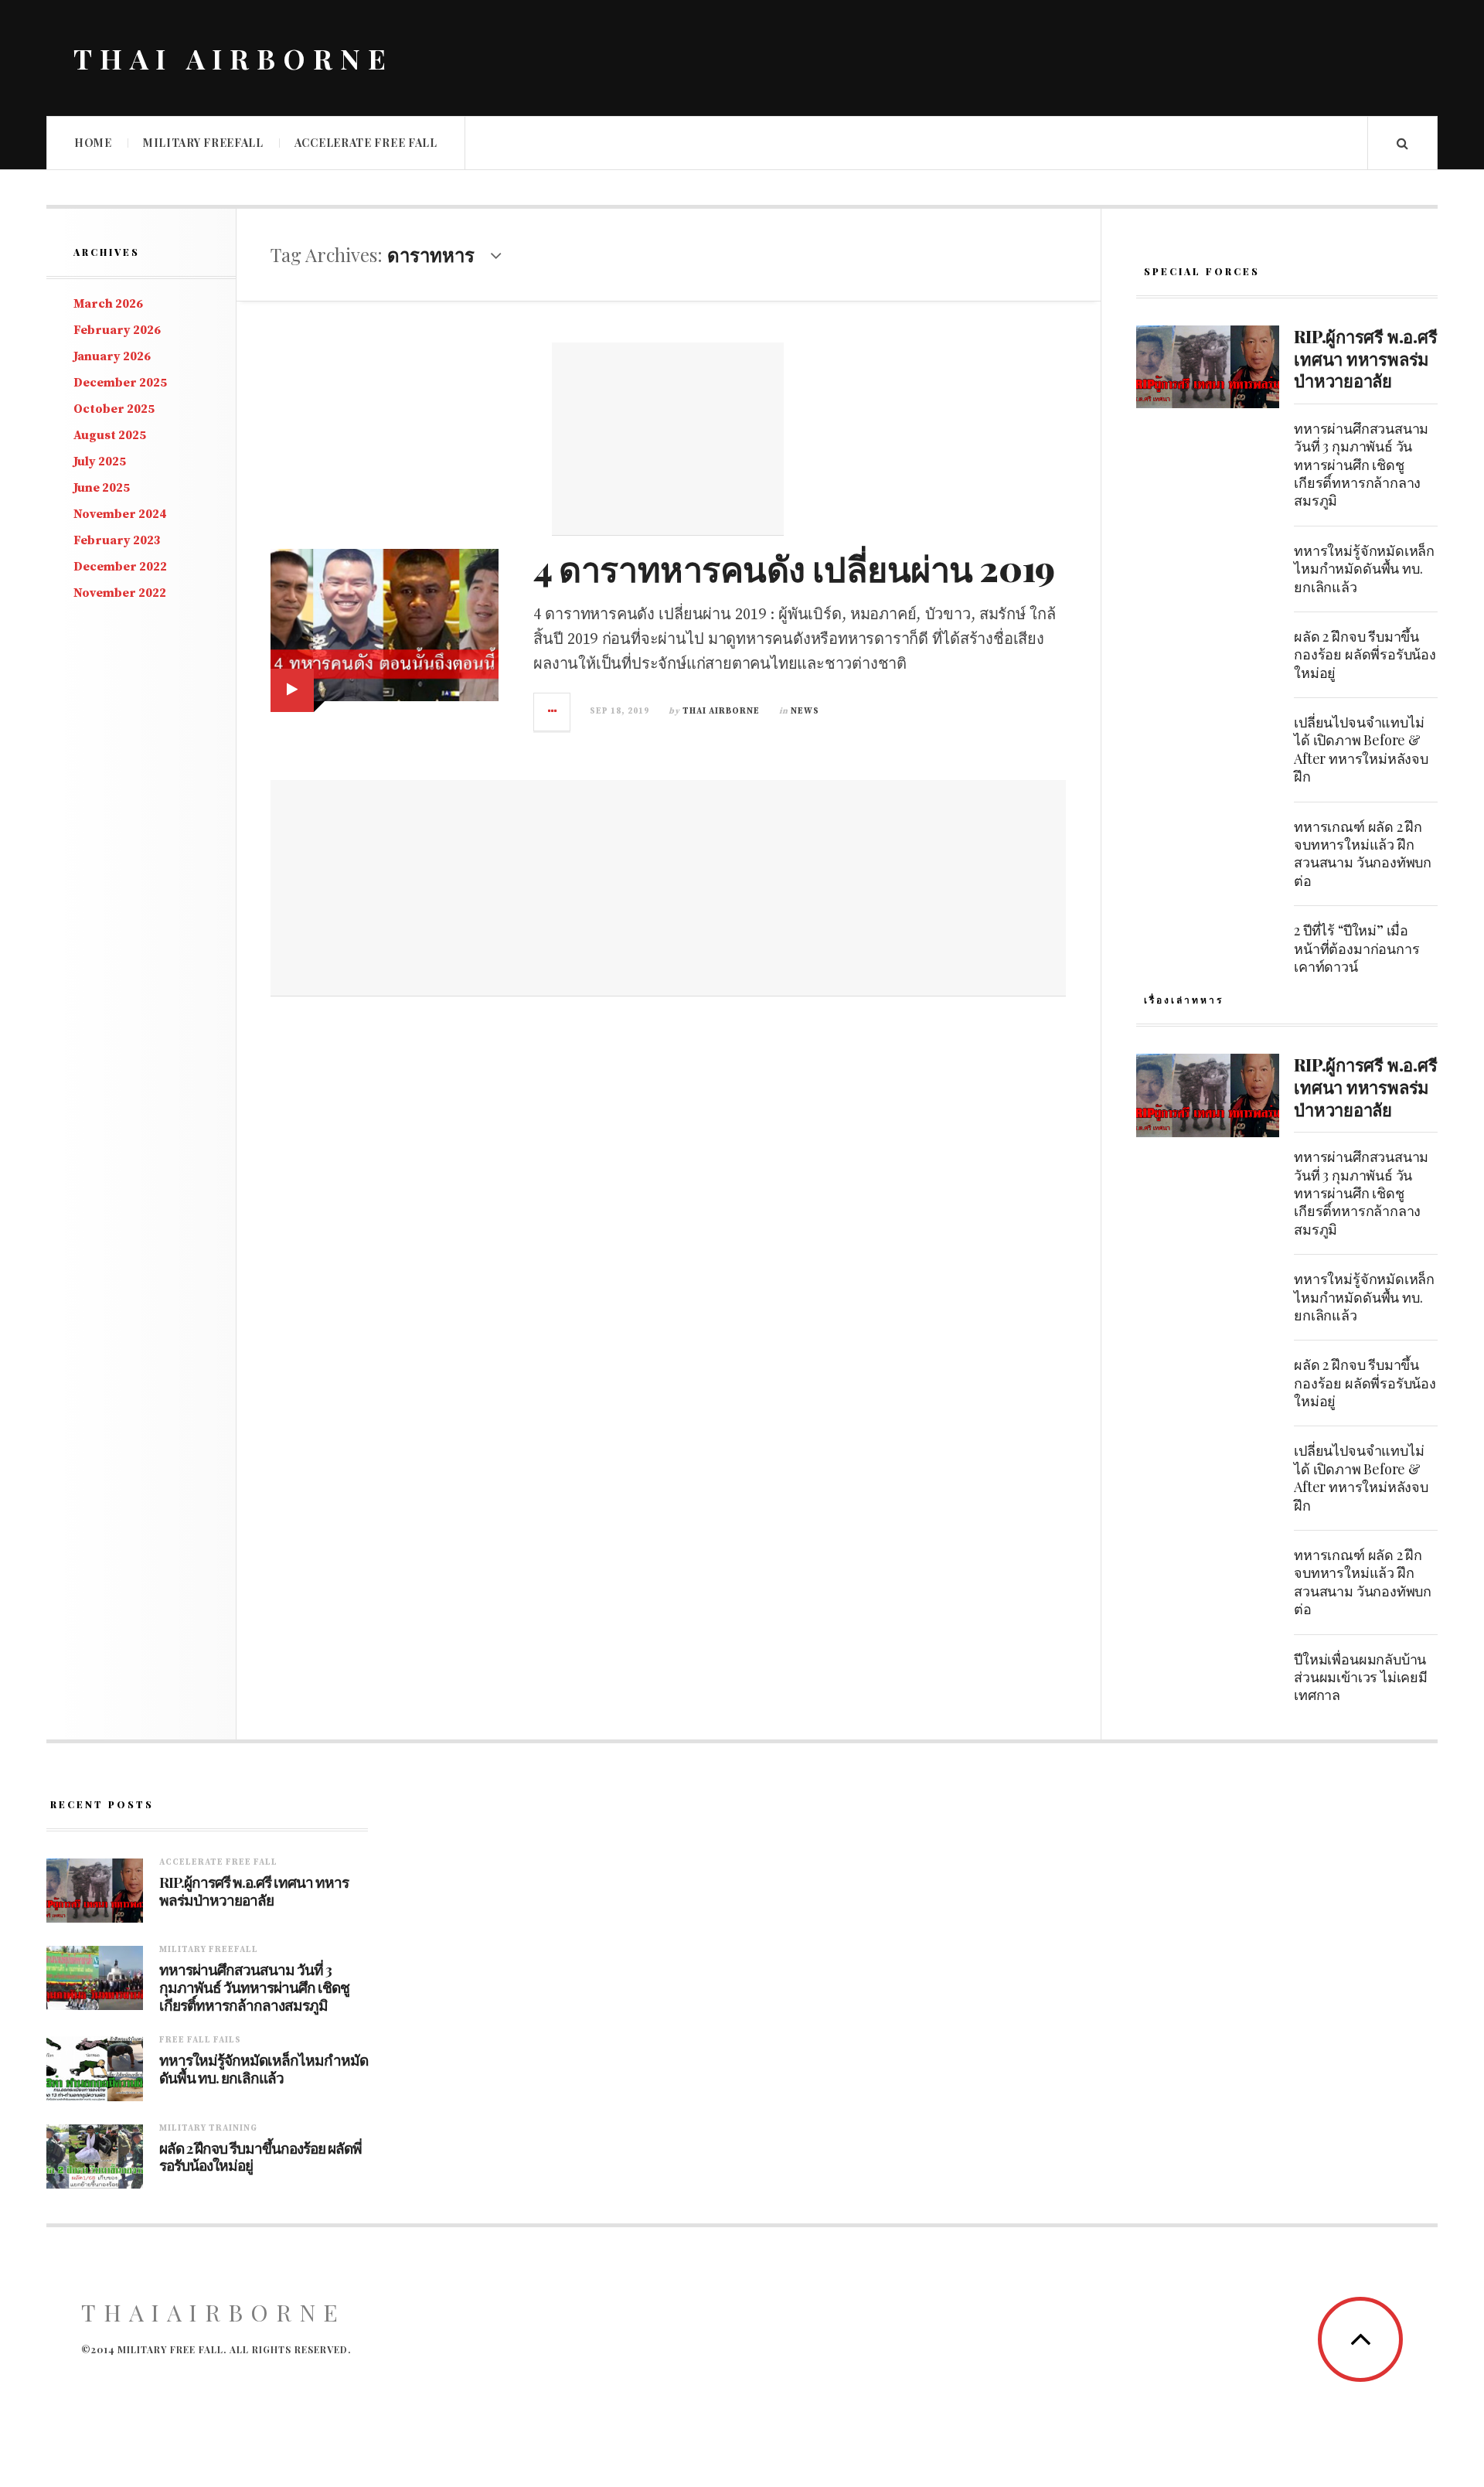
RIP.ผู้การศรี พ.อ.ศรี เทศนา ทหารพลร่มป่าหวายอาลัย (1365, 358)
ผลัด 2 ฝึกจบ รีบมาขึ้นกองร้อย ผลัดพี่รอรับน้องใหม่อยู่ (1365, 654)
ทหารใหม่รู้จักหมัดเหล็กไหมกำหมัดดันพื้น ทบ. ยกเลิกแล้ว (1364, 569)
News (805, 711)
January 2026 (112, 356)
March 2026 (108, 304)
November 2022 (120, 593)
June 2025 (102, 488)
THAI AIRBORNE (233, 58)
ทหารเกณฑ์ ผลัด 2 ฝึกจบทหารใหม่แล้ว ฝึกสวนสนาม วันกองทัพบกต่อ (1363, 853)
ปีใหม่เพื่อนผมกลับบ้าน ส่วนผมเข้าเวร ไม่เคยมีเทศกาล (1361, 1677)
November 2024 (120, 514)
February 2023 (117, 540)
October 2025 (114, 409)
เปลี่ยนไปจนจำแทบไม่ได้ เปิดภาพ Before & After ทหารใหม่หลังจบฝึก (1361, 749)
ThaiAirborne (213, 2312)
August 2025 (110, 435)
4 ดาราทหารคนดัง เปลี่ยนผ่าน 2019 (794, 567)
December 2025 (120, 383)
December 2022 (120, 567)
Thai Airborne (721, 711)
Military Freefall (203, 143)
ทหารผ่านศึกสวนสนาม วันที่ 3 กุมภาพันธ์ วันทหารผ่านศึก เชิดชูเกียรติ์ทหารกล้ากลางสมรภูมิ (1361, 465)
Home (93, 143)
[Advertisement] (668, 439)
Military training (208, 2128)
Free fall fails (200, 2040)
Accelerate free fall (366, 143)
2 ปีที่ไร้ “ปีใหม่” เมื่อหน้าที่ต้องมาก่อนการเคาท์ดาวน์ (1356, 948)
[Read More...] (553, 712)
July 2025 (100, 462)
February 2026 (117, 330)
